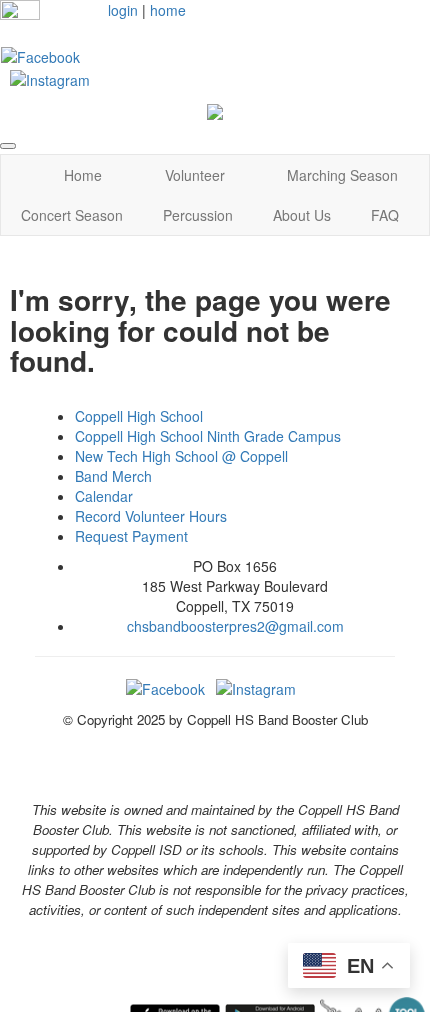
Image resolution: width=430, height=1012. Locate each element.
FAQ (385, 215)
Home (83, 175)
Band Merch (113, 476)
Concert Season (72, 215)
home (168, 10)
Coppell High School (139, 416)
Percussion (198, 215)
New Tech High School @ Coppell (181, 456)
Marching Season (342, 175)
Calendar (104, 496)
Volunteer (195, 175)
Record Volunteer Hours (151, 516)
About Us (302, 215)
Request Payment (131, 536)
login (123, 10)
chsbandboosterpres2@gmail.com (235, 626)
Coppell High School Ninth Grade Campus (208, 436)
